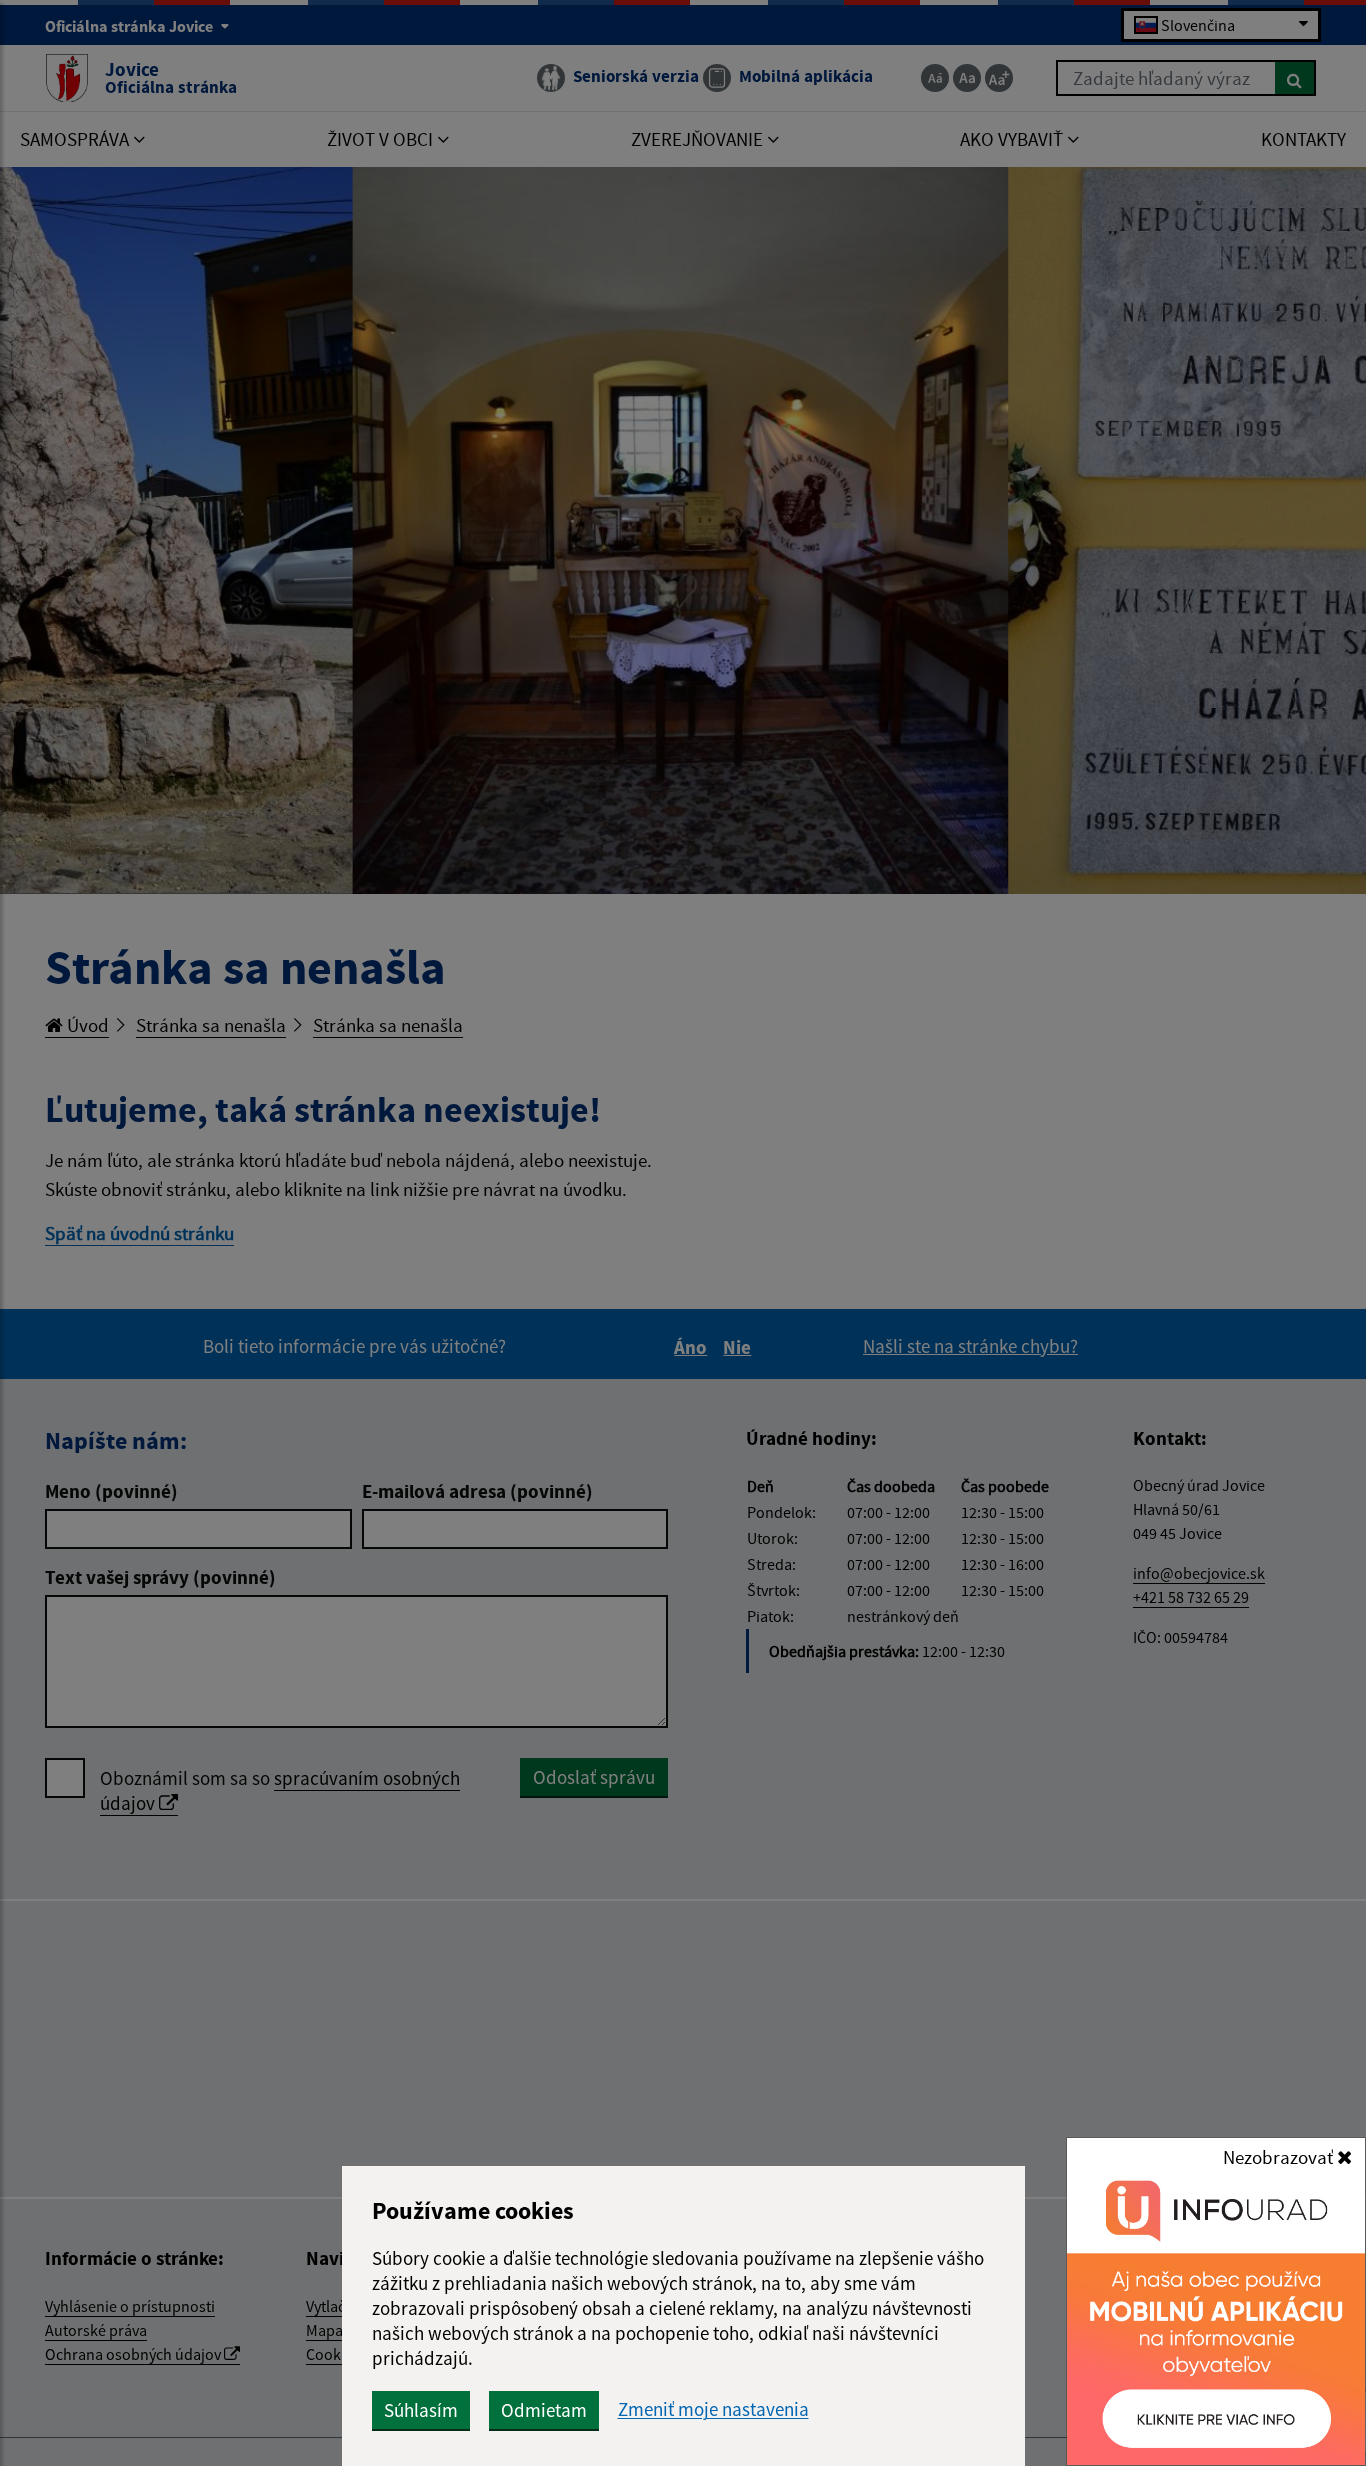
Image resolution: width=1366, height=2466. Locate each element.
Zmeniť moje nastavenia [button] (713, 2409)
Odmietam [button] (544, 2410)
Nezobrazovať (1280, 2157)
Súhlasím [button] (421, 2410)
